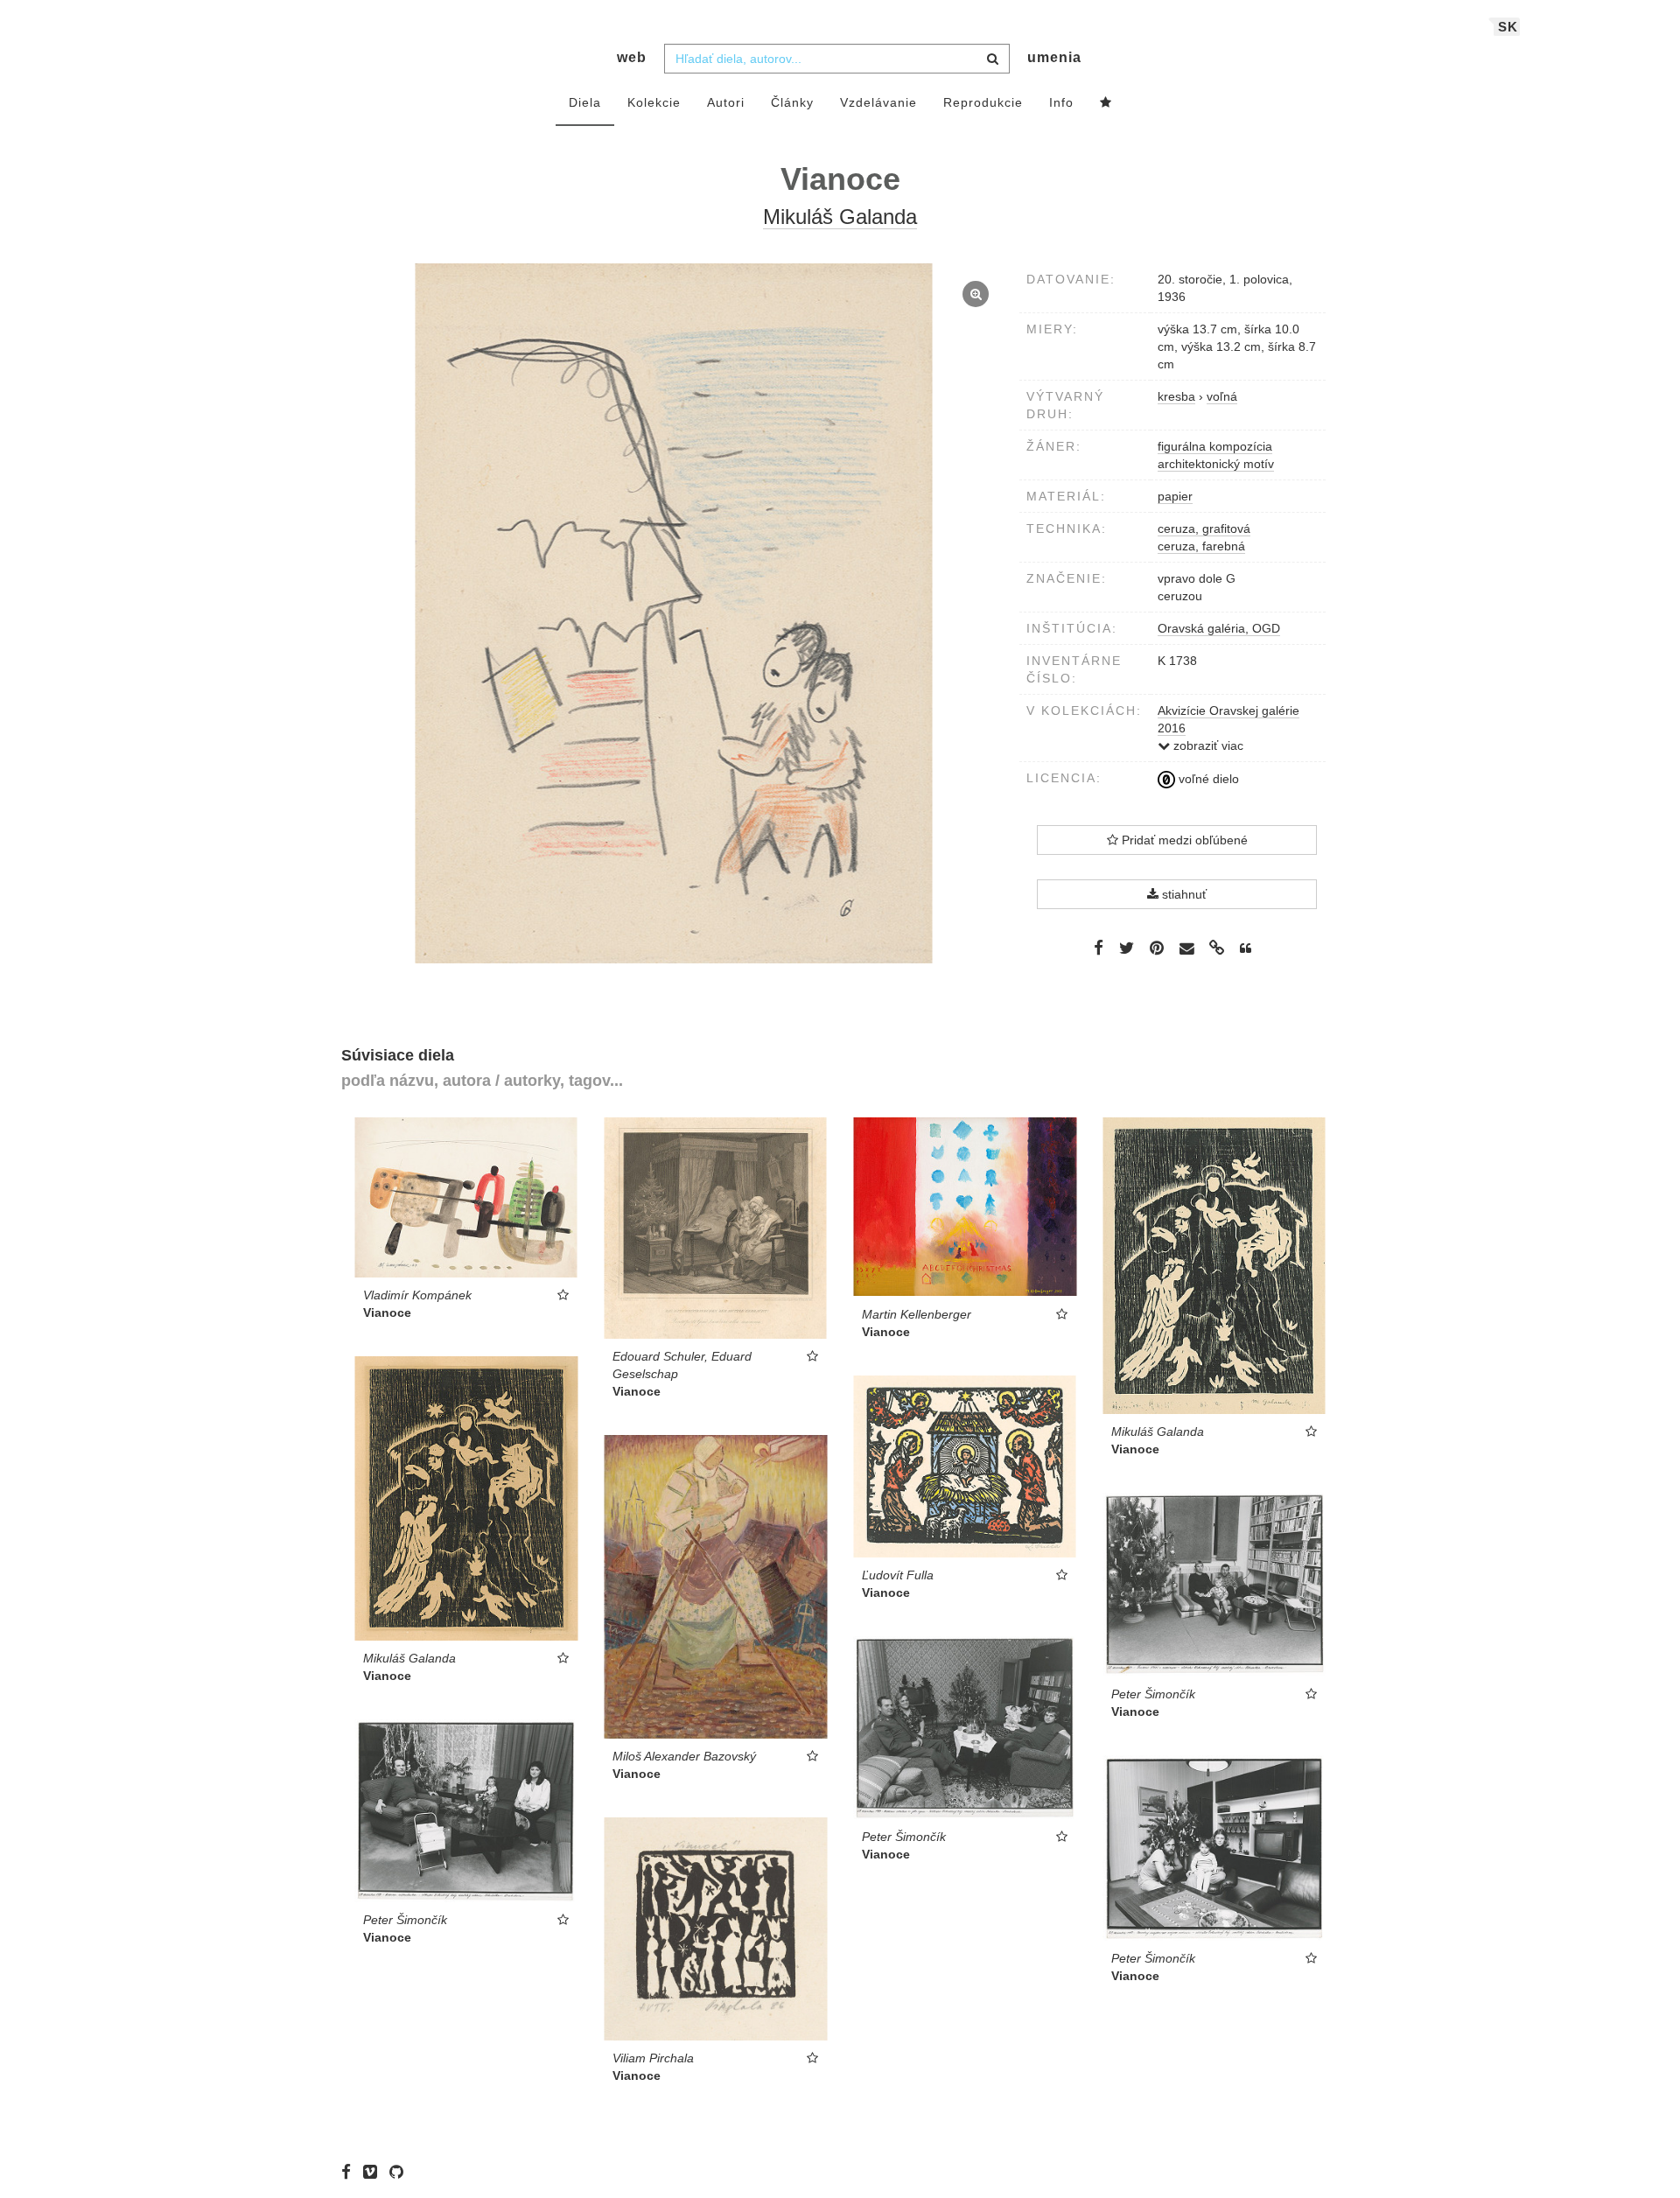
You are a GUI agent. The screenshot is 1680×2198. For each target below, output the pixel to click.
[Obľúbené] (1106, 103)
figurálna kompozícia (1215, 446)
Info (1061, 102)
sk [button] (1508, 27)
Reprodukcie (983, 102)
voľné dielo (1207, 779)
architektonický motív (1216, 464)
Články (792, 102)
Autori (726, 102)
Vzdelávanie (878, 102)
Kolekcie (654, 102)
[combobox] (837, 59)
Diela (585, 102)
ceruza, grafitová (1204, 528)
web (632, 57)
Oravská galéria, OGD (1219, 628)
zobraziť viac (1207, 745)
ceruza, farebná (1201, 546)
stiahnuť (1183, 894)
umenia (1054, 57)
